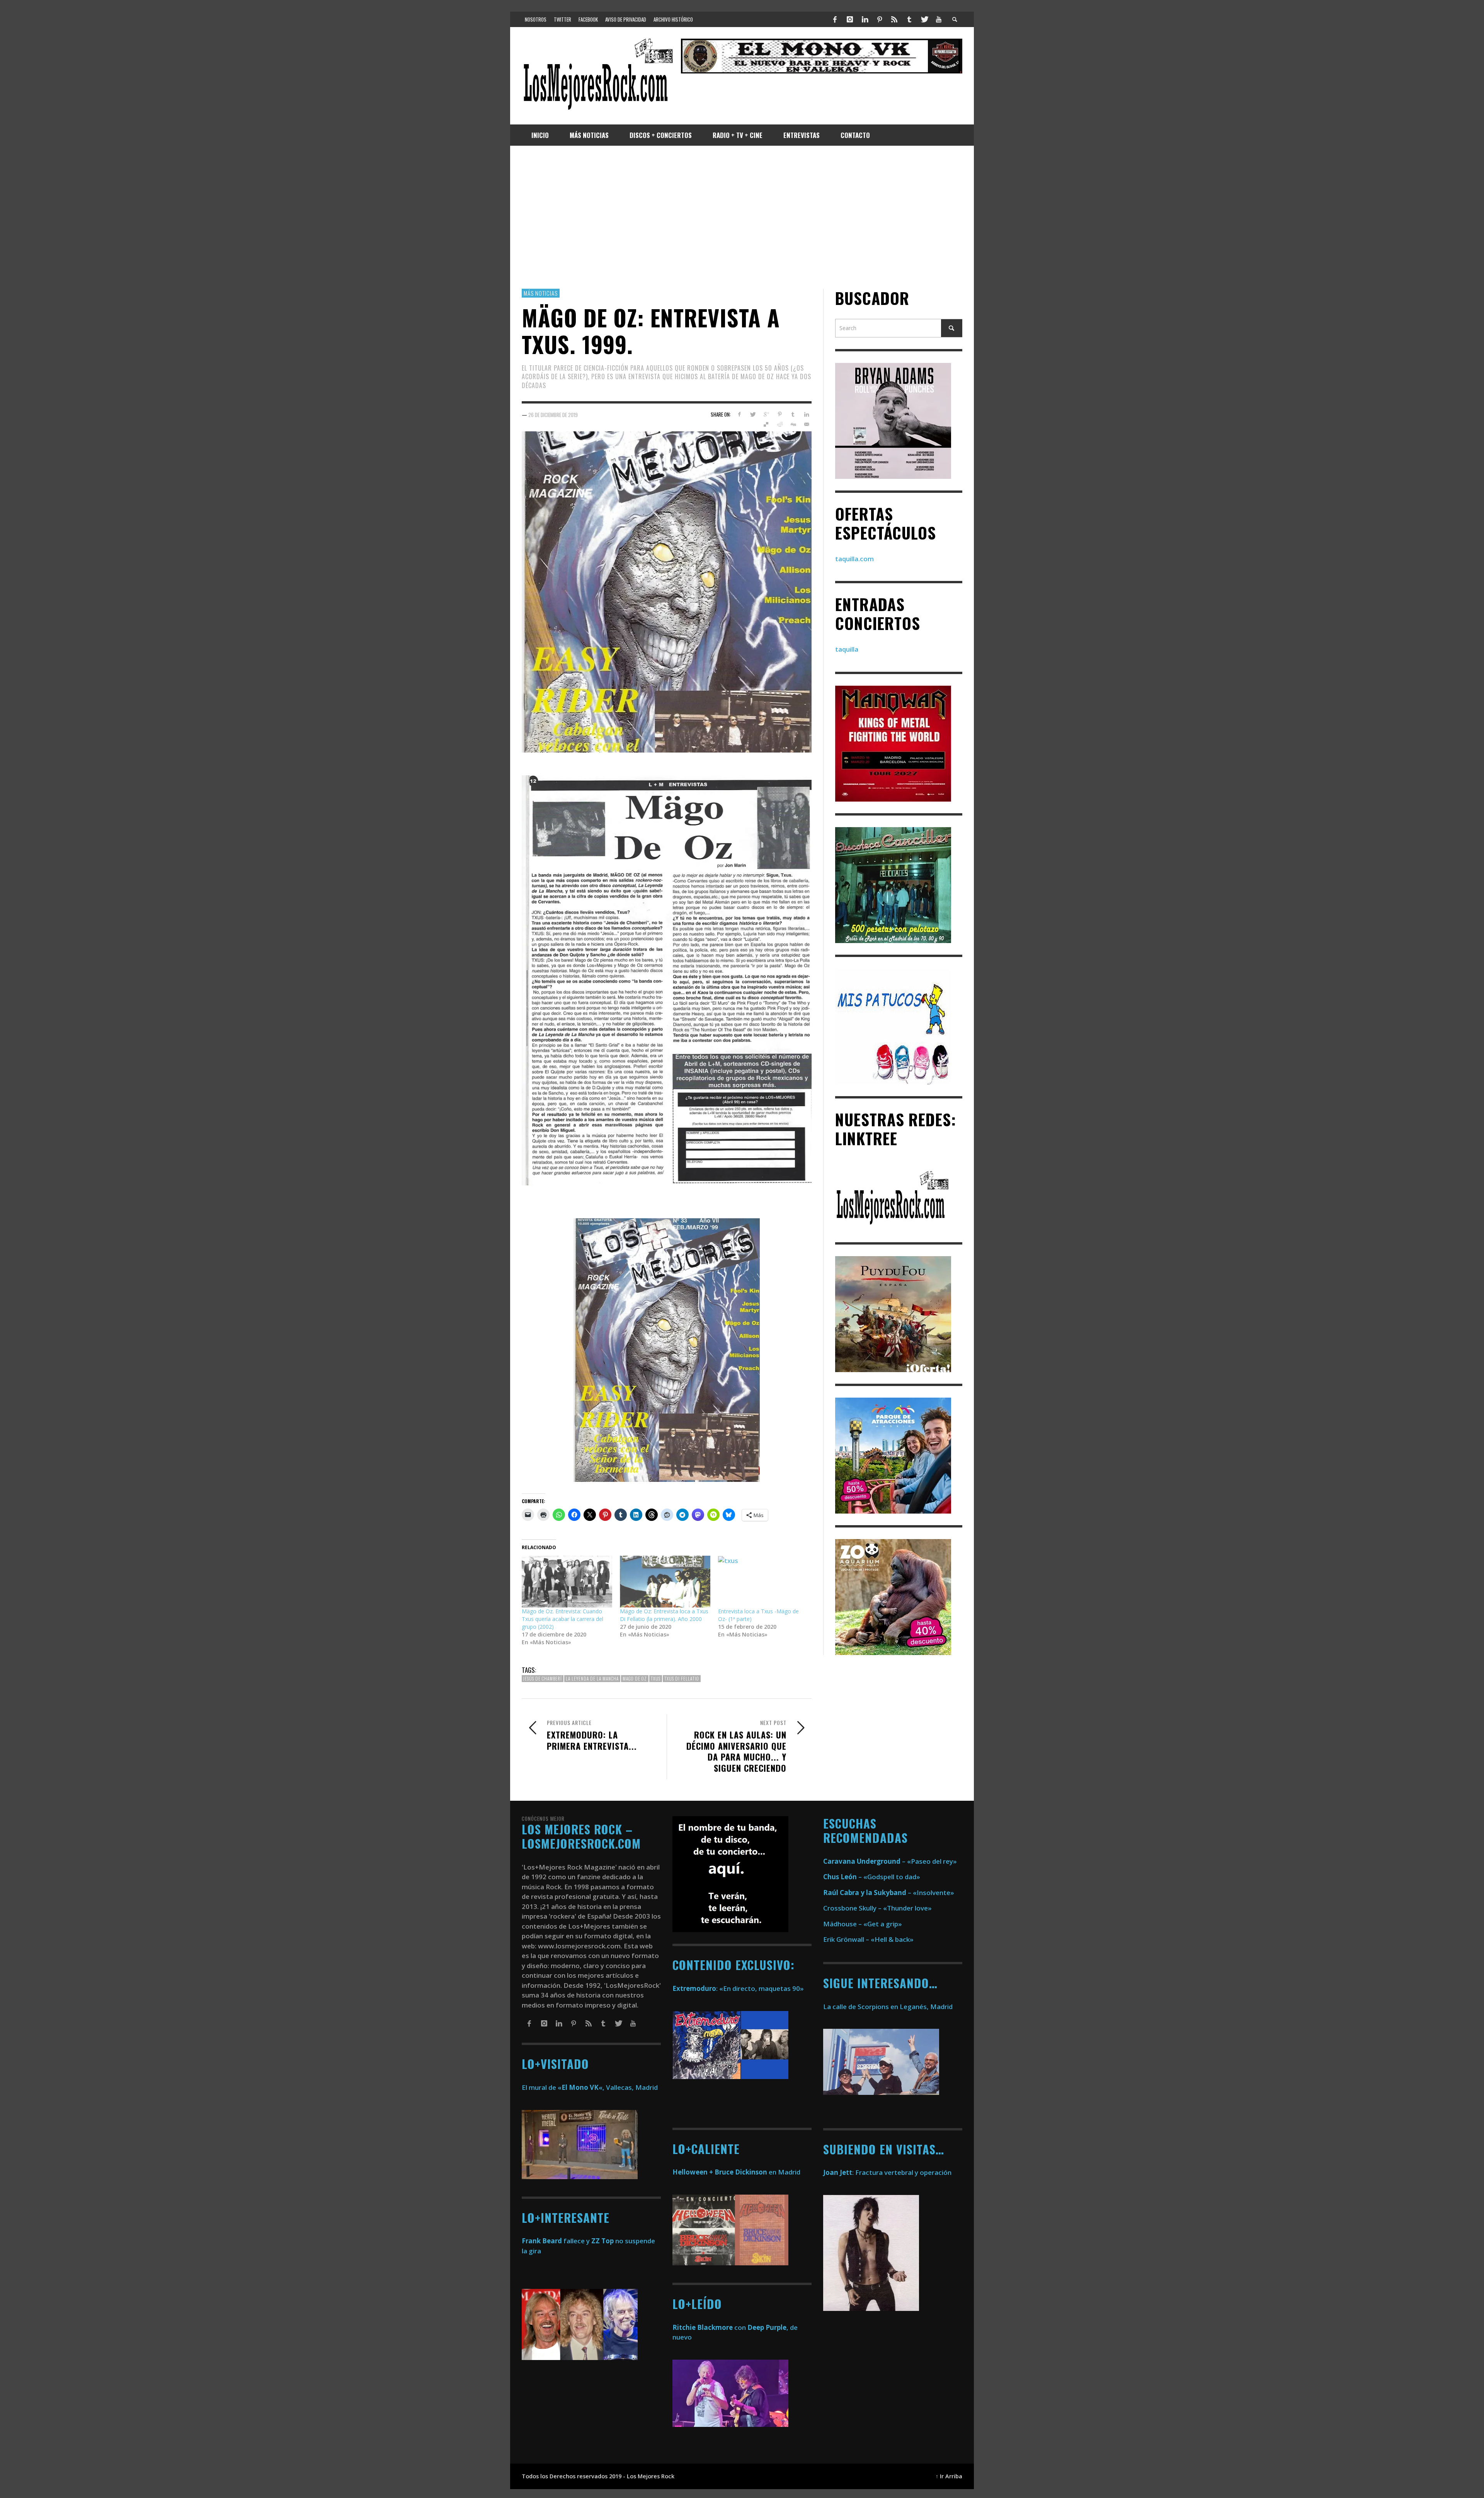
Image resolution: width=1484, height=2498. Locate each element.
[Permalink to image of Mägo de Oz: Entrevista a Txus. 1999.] (667, 591)
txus (656, 1679)
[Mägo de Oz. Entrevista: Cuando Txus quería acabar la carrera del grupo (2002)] (567, 1582)
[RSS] (894, 19)
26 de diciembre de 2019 (553, 415)
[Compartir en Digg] (793, 425)
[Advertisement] (742, 217)
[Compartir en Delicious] (766, 425)
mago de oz (635, 1679)
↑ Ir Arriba (949, 2476)
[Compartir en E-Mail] (806, 425)
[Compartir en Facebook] (739, 414)
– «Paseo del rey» (890, 1861)
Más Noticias (541, 293)
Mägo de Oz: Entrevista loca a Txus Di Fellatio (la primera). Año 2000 (664, 1615)
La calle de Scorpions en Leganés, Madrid (889, 2007)
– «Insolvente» (889, 1893)
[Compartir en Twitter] (753, 414)
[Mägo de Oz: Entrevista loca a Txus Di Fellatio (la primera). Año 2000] (665, 1582)
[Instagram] (850, 19)
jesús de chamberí (543, 1679)
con (709, 2327)
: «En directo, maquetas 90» (738, 1988)
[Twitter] (924, 19)
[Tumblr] (909, 19)
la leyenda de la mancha (592, 1679)
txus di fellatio (682, 1679)
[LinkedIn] (865, 19)
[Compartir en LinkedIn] (806, 414)
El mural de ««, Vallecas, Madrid (590, 2087)
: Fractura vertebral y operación (887, 2172)
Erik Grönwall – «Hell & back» (868, 1939)
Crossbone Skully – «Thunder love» (877, 1908)
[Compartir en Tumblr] (793, 414)
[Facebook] (835, 19)
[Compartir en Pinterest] (780, 414)
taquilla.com (854, 559)
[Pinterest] (880, 19)
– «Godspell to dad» (872, 1877)
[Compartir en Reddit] (780, 425)
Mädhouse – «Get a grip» (863, 1924)
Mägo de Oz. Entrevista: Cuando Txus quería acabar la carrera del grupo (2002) (562, 1619)
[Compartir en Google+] (766, 414)
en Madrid (736, 2172)
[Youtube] (939, 19)
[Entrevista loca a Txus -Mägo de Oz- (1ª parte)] (763, 1582)
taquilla (847, 650)
